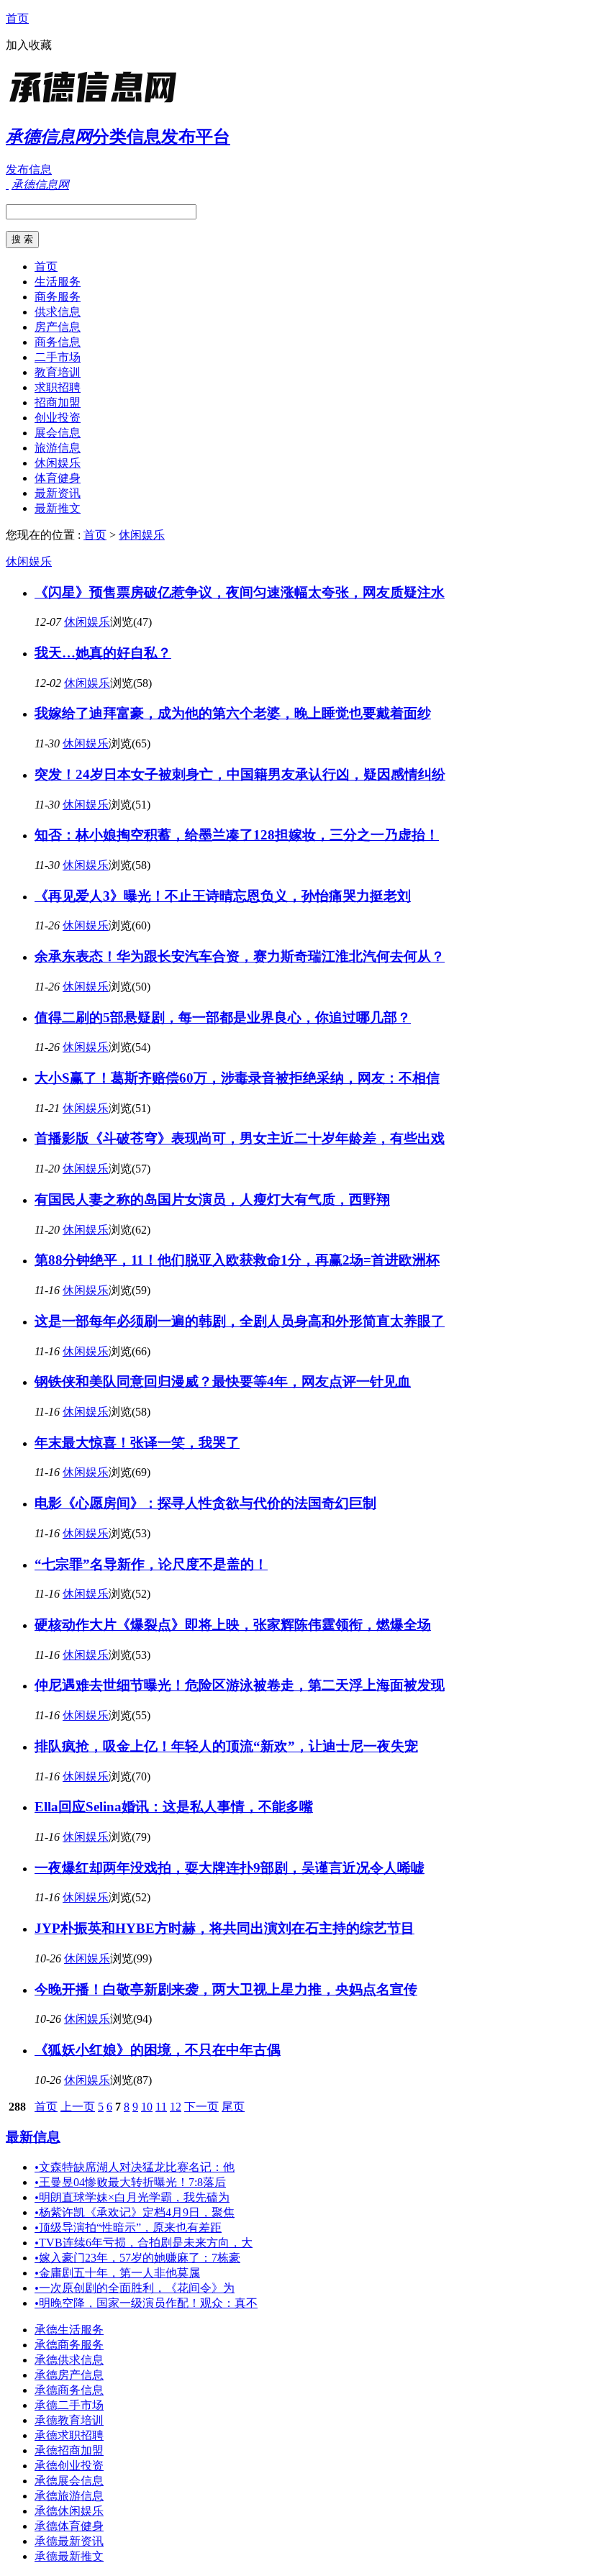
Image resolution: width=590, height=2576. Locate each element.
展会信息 (58, 433)
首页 (17, 18)
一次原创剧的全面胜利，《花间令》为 (135, 2288)
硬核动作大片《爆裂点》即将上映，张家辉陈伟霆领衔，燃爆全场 (233, 1625)
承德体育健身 (69, 2526)
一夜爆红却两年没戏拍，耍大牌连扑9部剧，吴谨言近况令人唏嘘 (230, 1868)
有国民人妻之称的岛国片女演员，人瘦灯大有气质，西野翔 (212, 1200)
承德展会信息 (69, 2481)
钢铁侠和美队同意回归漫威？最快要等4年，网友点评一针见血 (223, 1382)
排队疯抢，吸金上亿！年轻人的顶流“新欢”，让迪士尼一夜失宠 (226, 1746)
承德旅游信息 (69, 2496)
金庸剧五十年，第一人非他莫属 (117, 2273)
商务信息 (58, 342)
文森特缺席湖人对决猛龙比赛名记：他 (135, 2167)
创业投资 (58, 418)
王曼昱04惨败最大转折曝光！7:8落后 (130, 2182)
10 (147, 2107)
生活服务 (58, 282)
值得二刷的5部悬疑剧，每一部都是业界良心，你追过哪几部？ (223, 1018)
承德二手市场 (69, 2405)
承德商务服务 (69, 2345)
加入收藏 (29, 45)
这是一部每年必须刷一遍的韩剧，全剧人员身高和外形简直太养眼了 (240, 1321)
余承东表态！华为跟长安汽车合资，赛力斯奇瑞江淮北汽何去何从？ (240, 956)
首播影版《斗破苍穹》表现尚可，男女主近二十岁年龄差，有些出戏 (240, 1138)
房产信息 (58, 327)
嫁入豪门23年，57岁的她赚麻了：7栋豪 (137, 2258)
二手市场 (58, 357)
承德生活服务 (69, 2330)
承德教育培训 (69, 2420)
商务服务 (58, 297)
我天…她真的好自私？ (103, 653)
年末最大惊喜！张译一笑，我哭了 (137, 1443)
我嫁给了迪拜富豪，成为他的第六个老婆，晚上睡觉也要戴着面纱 (233, 713)
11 (161, 2107)
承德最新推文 (69, 2556)
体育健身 (58, 478)
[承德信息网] (96, 104)
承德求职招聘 (69, 2435)
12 (176, 2107)
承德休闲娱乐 (69, 2511)
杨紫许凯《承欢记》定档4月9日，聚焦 (135, 2212)
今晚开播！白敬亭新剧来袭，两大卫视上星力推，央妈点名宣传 (226, 1989)
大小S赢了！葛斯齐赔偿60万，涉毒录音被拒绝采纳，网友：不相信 (237, 1078)
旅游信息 (58, 448)
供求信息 (58, 312)
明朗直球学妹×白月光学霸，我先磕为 (132, 2197)
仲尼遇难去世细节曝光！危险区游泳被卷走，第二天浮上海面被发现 (240, 1685)
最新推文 (58, 508)
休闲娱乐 (58, 463)
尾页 (233, 2107)
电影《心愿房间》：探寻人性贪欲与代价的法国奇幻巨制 (205, 1503)
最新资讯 (58, 493)
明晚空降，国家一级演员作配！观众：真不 (146, 2303)
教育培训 (58, 372)
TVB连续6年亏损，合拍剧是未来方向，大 (144, 2243)
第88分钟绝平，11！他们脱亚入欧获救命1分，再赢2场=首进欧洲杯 (237, 1260)
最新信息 (33, 2137)
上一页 (78, 2107)
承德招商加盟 (69, 2450)
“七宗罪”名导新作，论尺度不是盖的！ (151, 1564)
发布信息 (29, 169)
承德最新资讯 (69, 2541)
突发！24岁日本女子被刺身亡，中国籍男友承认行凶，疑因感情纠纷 (240, 774)
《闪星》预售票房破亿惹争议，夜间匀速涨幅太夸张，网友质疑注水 (240, 592)
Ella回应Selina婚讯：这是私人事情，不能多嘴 (174, 1807)
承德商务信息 (69, 2390)
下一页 (201, 2107)
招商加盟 (58, 402)
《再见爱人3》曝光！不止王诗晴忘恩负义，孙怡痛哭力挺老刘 (223, 896)
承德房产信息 (69, 2375)
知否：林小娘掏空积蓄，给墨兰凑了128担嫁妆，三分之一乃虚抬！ (237, 835)
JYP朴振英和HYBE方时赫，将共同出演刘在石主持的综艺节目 (224, 1928)
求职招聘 (58, 387)
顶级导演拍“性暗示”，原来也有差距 (128, 2227)
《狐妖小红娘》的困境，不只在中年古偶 (158, 2050)
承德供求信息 (69, 2360)
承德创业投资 (69, 2466)
